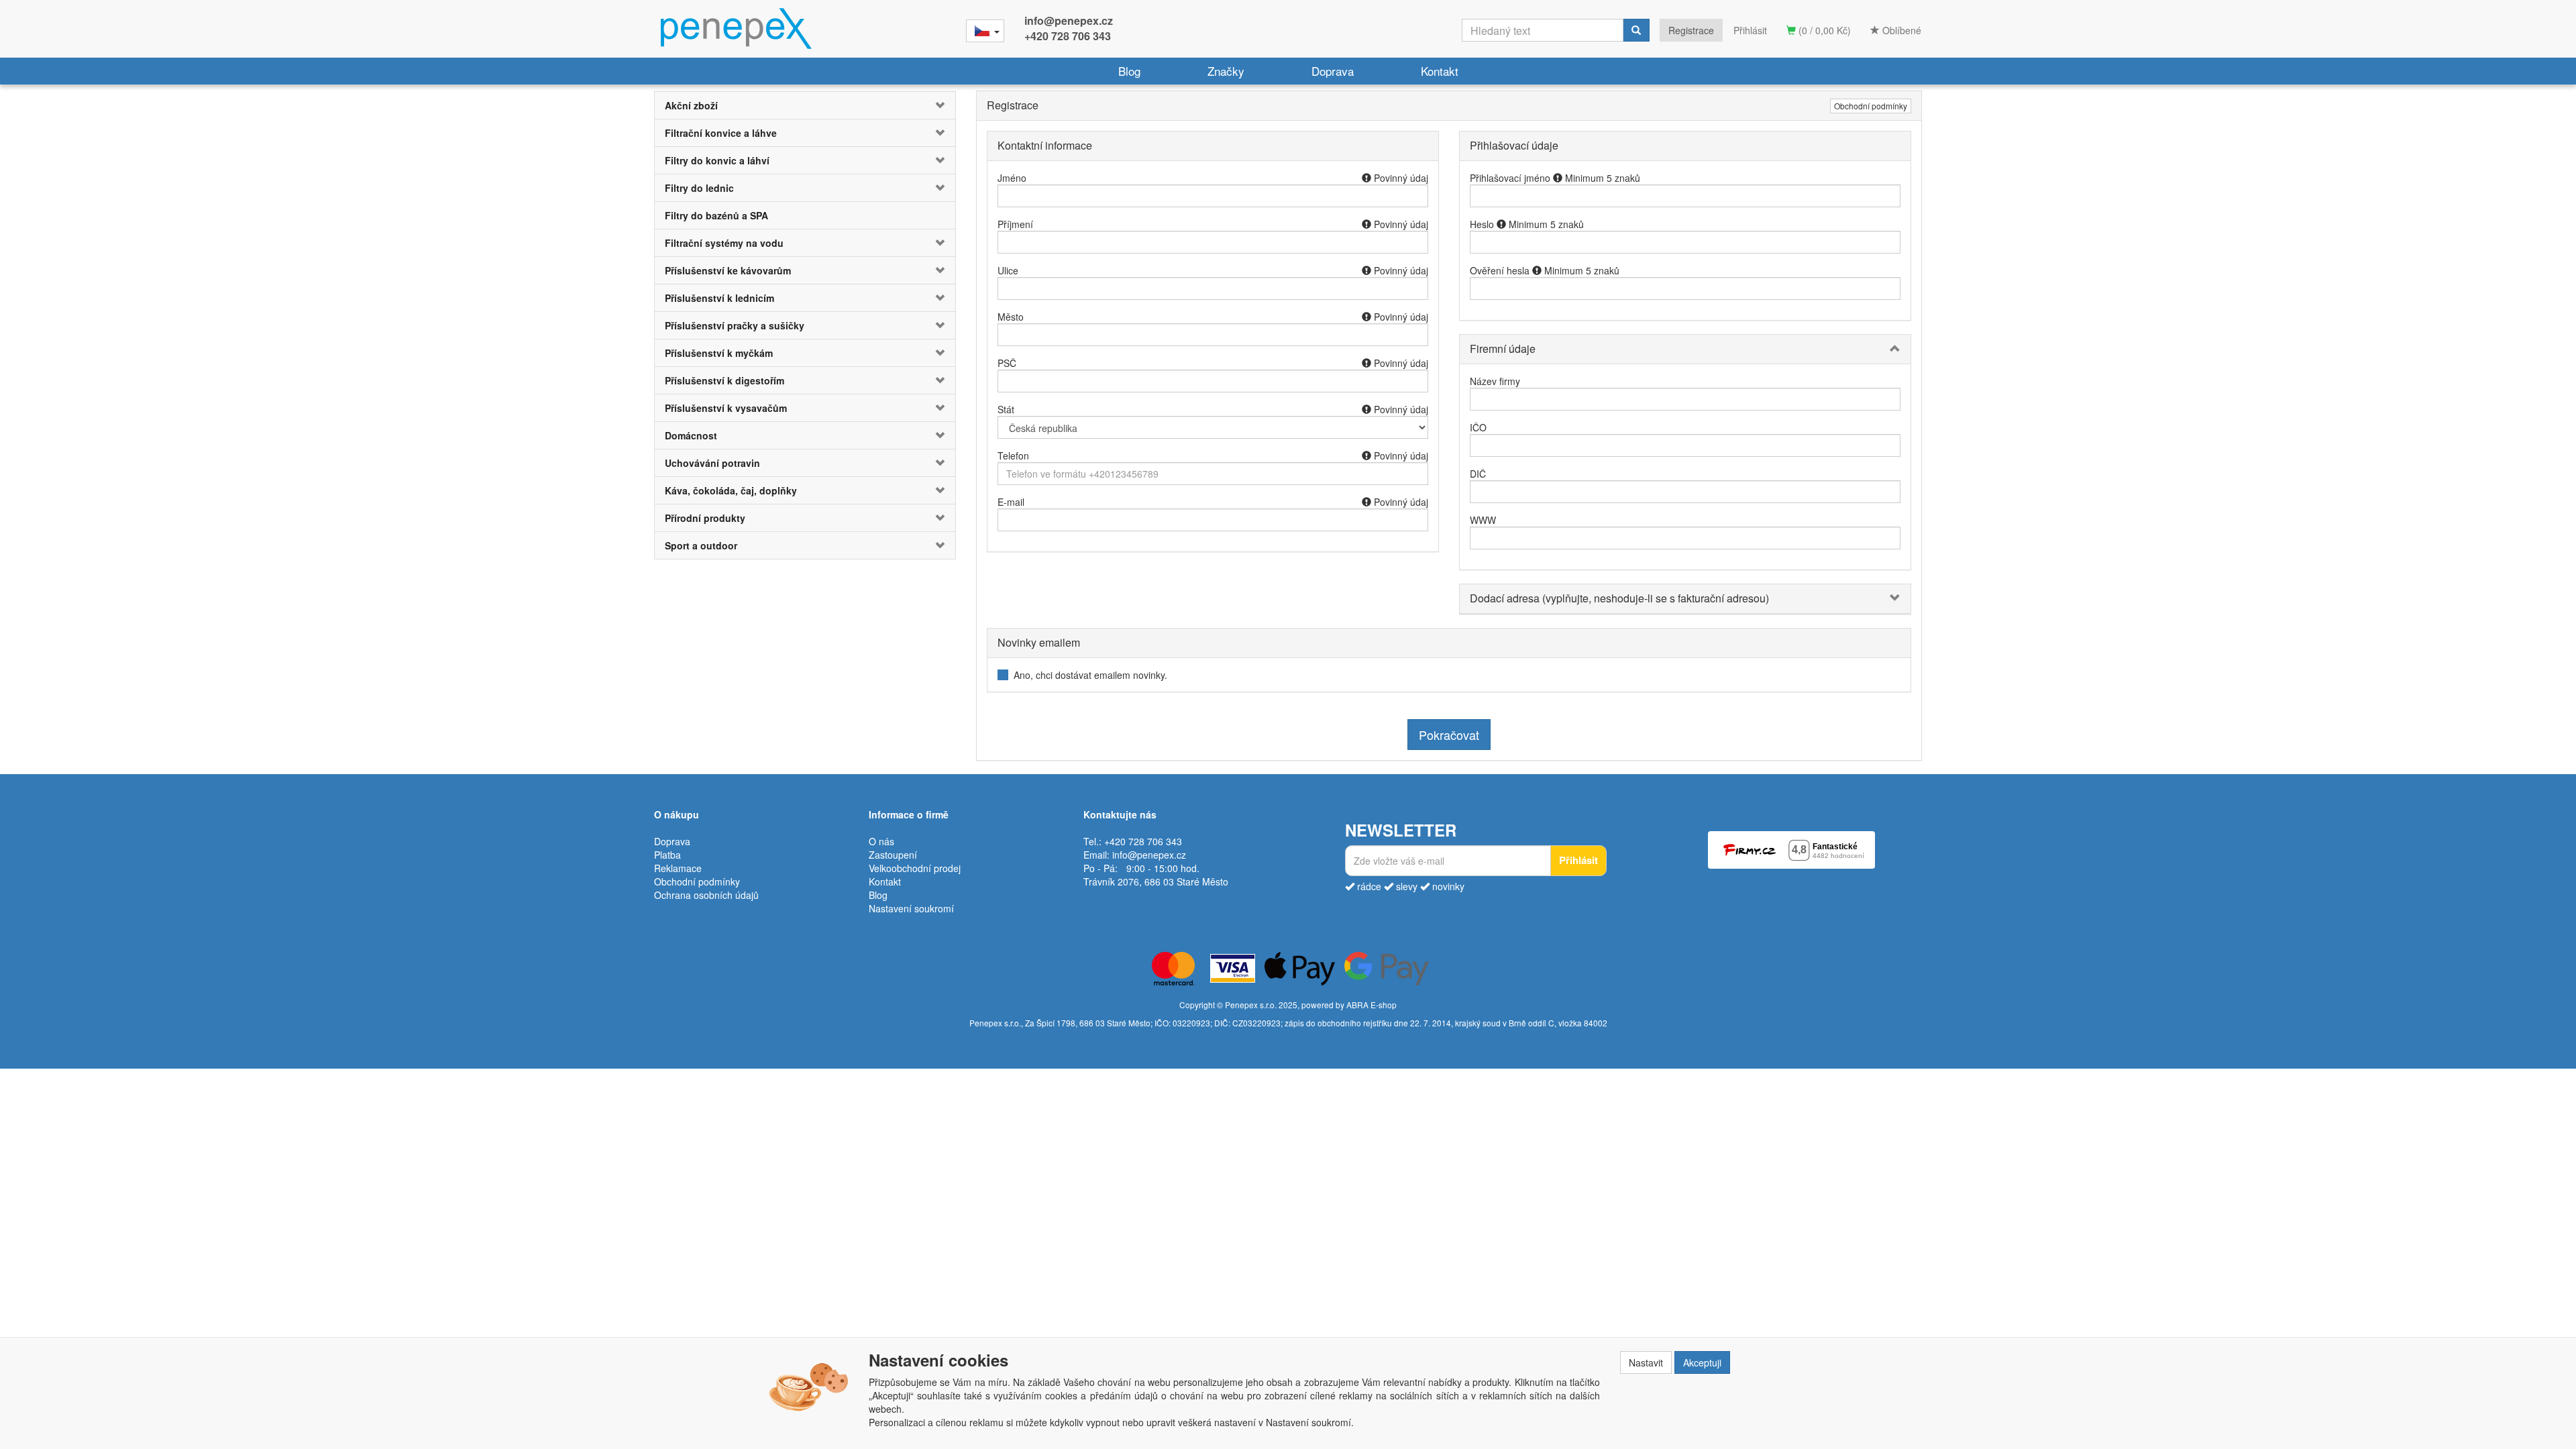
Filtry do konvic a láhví (717, 160)
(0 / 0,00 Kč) (1823, 30)
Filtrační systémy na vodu (724, 243)
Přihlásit (1750, 30)
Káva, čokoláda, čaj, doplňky (731, 490)
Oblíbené (1900, 30)
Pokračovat (1449, 735)
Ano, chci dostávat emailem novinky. (1090, 675)
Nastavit (1646, 1362)
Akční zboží (691, 105)
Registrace (1691, 30)
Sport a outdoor (701, 545)
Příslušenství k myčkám (719, 353)
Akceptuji (1702, 1362)
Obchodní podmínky (1871, 106)
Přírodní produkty (705, 518)
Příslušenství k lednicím (719, 298)
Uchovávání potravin (712, 463)
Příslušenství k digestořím (724, 380)
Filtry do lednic (699, 188)
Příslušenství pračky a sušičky (735, 325)
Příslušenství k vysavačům (726, 408)
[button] (930, 105)
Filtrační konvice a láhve (721, 133)
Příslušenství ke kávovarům (728, 270)
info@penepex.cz (1069, 20)
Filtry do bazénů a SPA (716, 215)
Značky (1226, 71)
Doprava (1333, 71)
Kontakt (1440, 71)
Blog (1129, 71)
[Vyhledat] (1636, 30)
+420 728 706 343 (1068, 36)
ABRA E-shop (1372, 1005)
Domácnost (691, 435)
